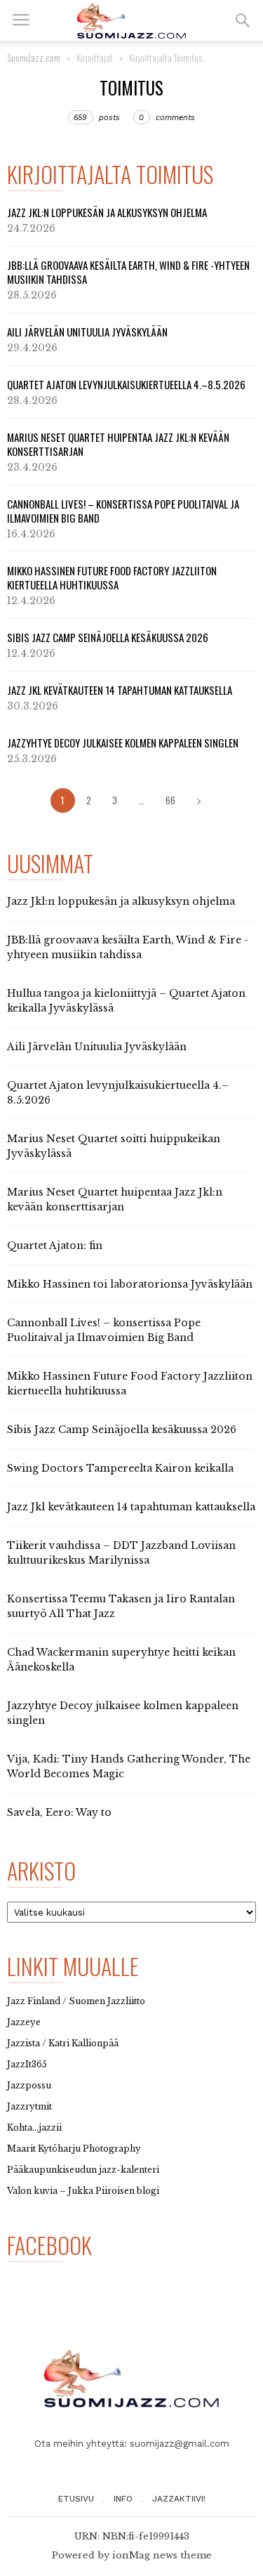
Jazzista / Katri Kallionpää (63, 2043)
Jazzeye (24, 2022)
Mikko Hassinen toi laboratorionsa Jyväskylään (130, 1284)
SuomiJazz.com (34, 57)
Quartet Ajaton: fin (55, 1245)
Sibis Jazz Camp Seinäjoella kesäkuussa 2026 (108, 637)
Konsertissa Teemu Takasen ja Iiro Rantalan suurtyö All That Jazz (121, 1606)
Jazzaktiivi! (179, 2499)
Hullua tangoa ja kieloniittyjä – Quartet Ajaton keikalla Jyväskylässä (126, 1001)
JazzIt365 (27, 2064)
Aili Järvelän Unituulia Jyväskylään (87, 332)
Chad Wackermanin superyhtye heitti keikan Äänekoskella (121, 1660)
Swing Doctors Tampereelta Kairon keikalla (120, 1468)
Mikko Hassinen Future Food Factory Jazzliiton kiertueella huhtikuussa (112, 577)
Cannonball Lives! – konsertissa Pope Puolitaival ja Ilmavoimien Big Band (123, 511)
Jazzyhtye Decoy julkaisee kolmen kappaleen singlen (123, 743)
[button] (243, 20)
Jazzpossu (29, 2085)
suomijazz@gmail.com (180, 2444)
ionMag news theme (162, 2555)
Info (123, 2499)
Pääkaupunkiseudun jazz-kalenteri (83, 2170)
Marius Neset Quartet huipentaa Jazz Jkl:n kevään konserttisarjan (118, 444)
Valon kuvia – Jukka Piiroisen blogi (83, 2191)
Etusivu (76, 2499)
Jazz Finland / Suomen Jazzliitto (76, 2001)
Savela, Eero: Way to (59, 1812)
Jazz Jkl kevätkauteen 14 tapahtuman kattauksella (120, 690)
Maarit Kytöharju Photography (74, 2149)
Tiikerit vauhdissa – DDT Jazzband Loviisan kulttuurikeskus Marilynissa (121, 1553)
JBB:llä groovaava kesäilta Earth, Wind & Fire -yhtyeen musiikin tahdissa (128, 272)
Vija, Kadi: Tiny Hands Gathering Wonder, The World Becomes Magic (129, 1766)
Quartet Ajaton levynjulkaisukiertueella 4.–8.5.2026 (126, 384)
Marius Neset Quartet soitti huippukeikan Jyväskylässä (114, 1146)
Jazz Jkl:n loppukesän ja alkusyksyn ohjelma (107, 212)
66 (170, 800)
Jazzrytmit (29, 2106)
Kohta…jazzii (34, 2127)
